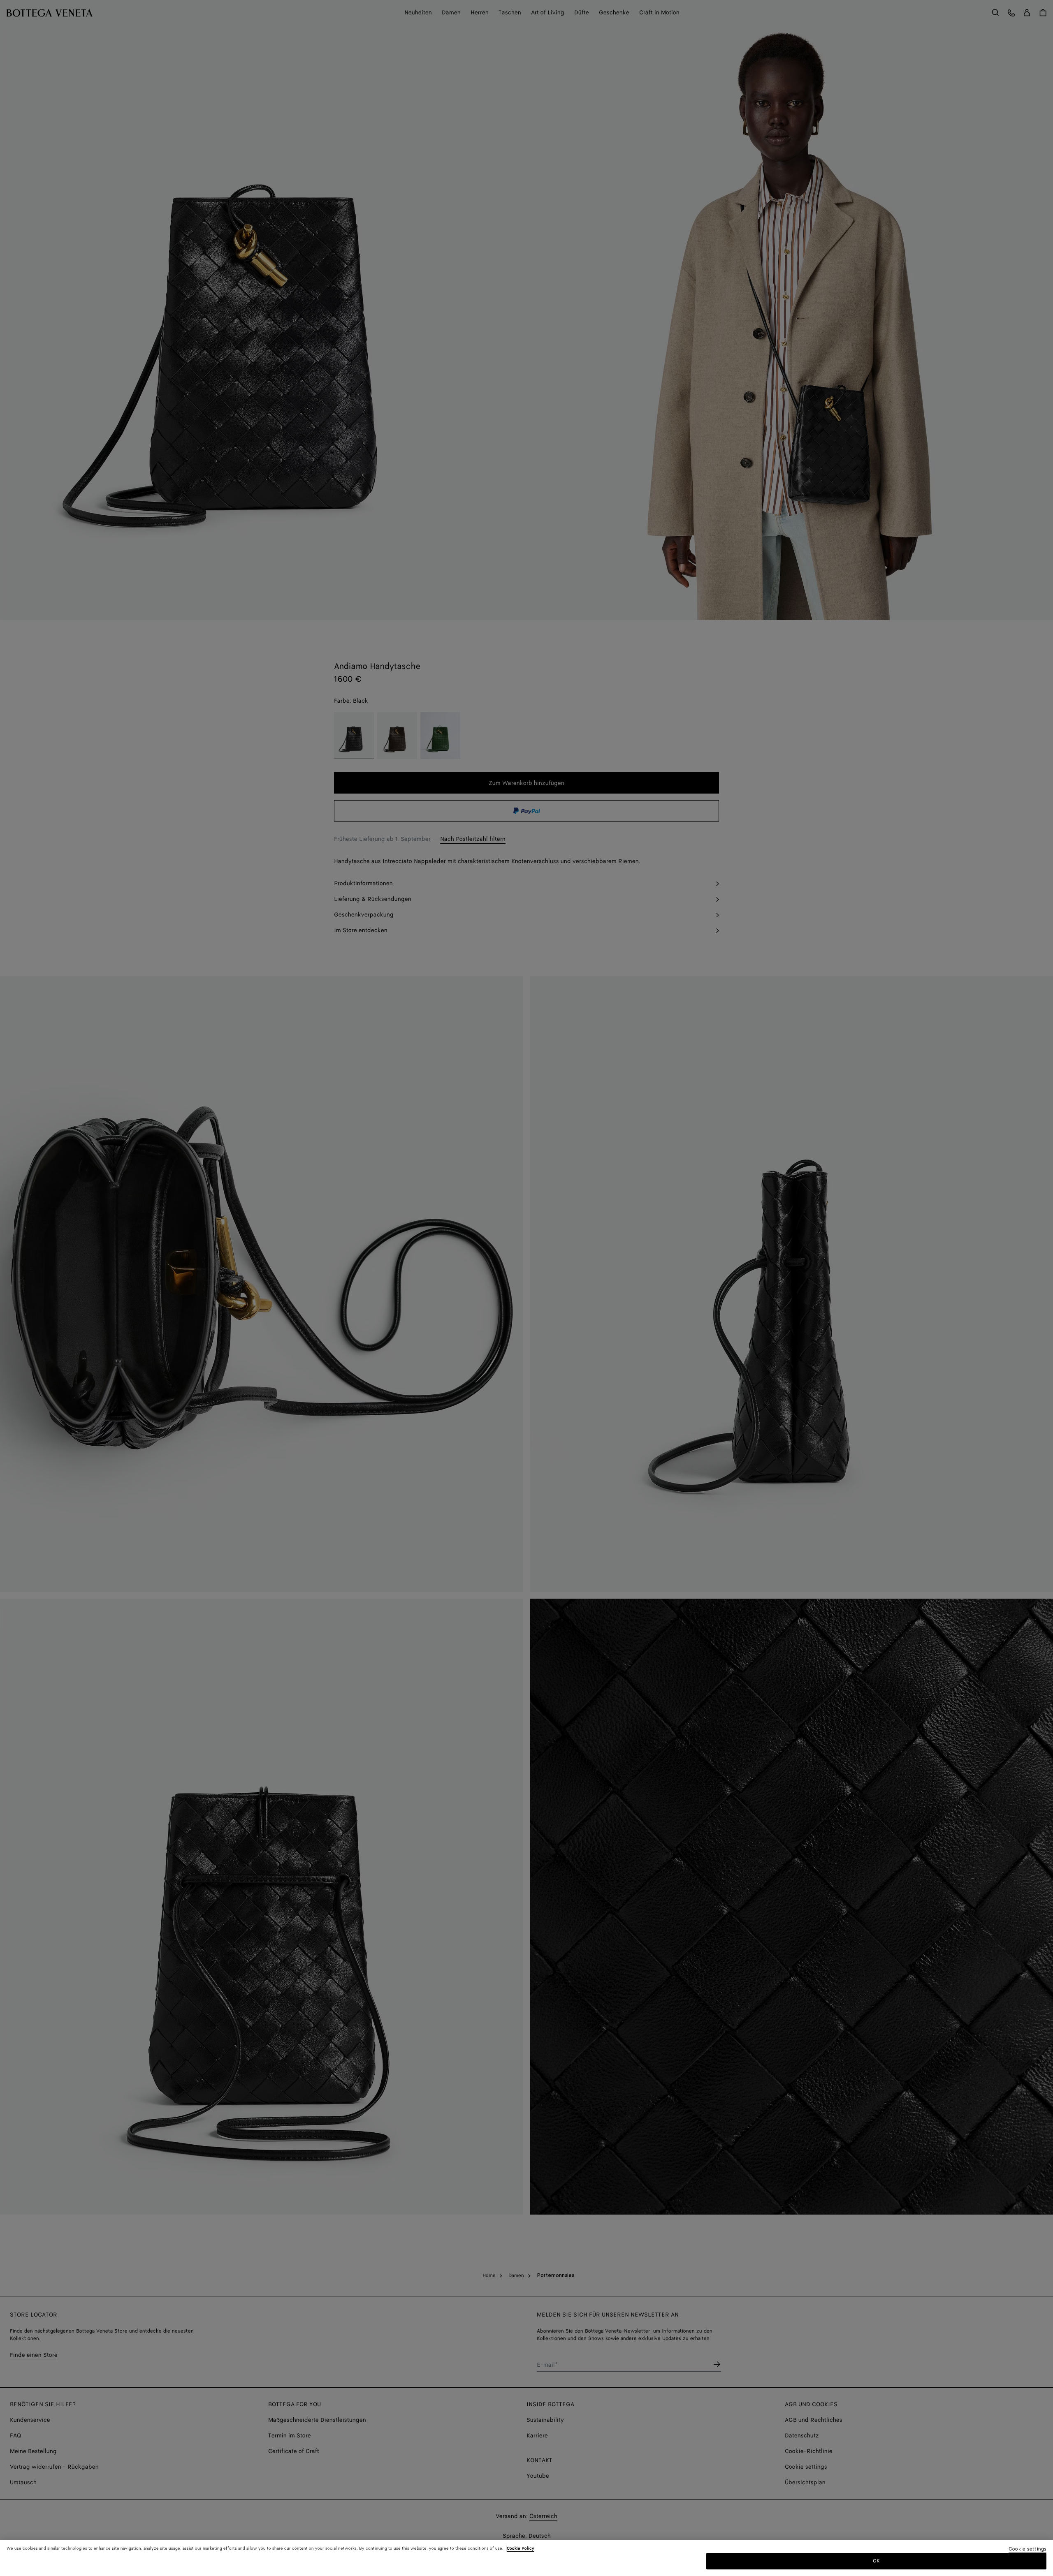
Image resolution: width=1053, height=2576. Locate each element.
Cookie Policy (521, 2548)
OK (876, 2561)
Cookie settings (1027, 2549)
